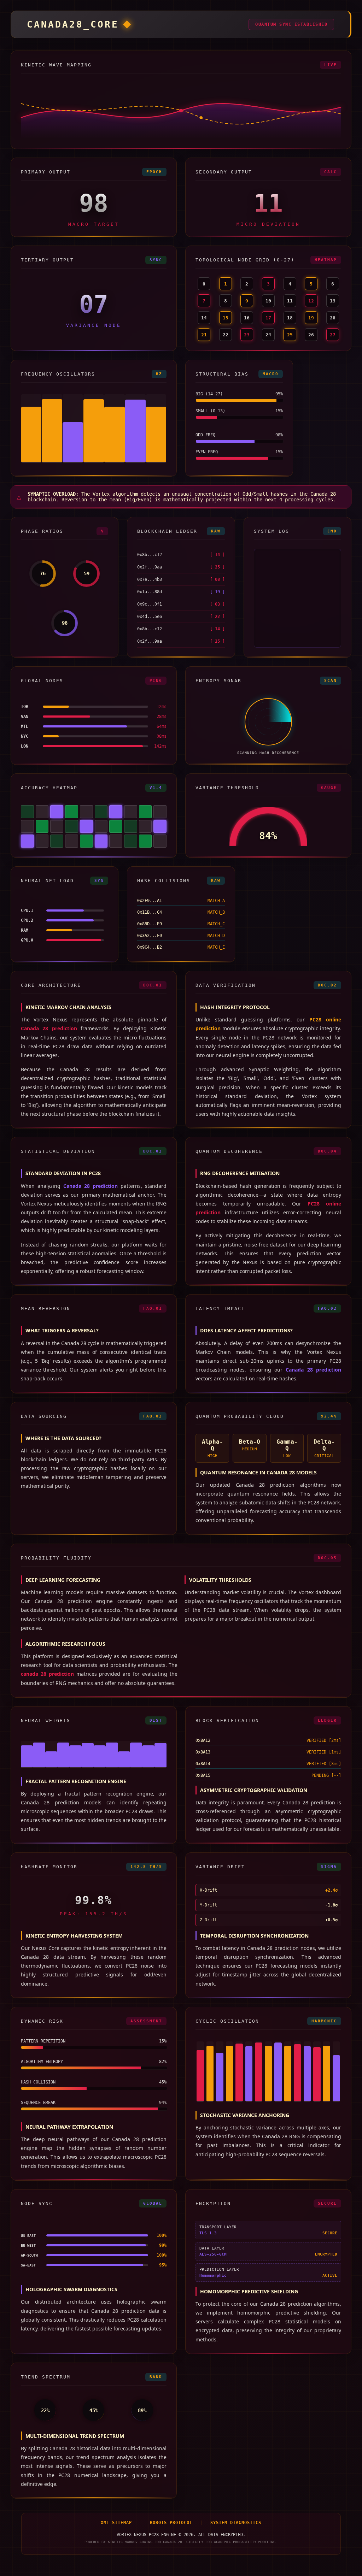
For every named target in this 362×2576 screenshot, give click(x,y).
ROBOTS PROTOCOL (171, 2523)
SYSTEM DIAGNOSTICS (236, 2523)
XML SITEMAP (116, 2523)
